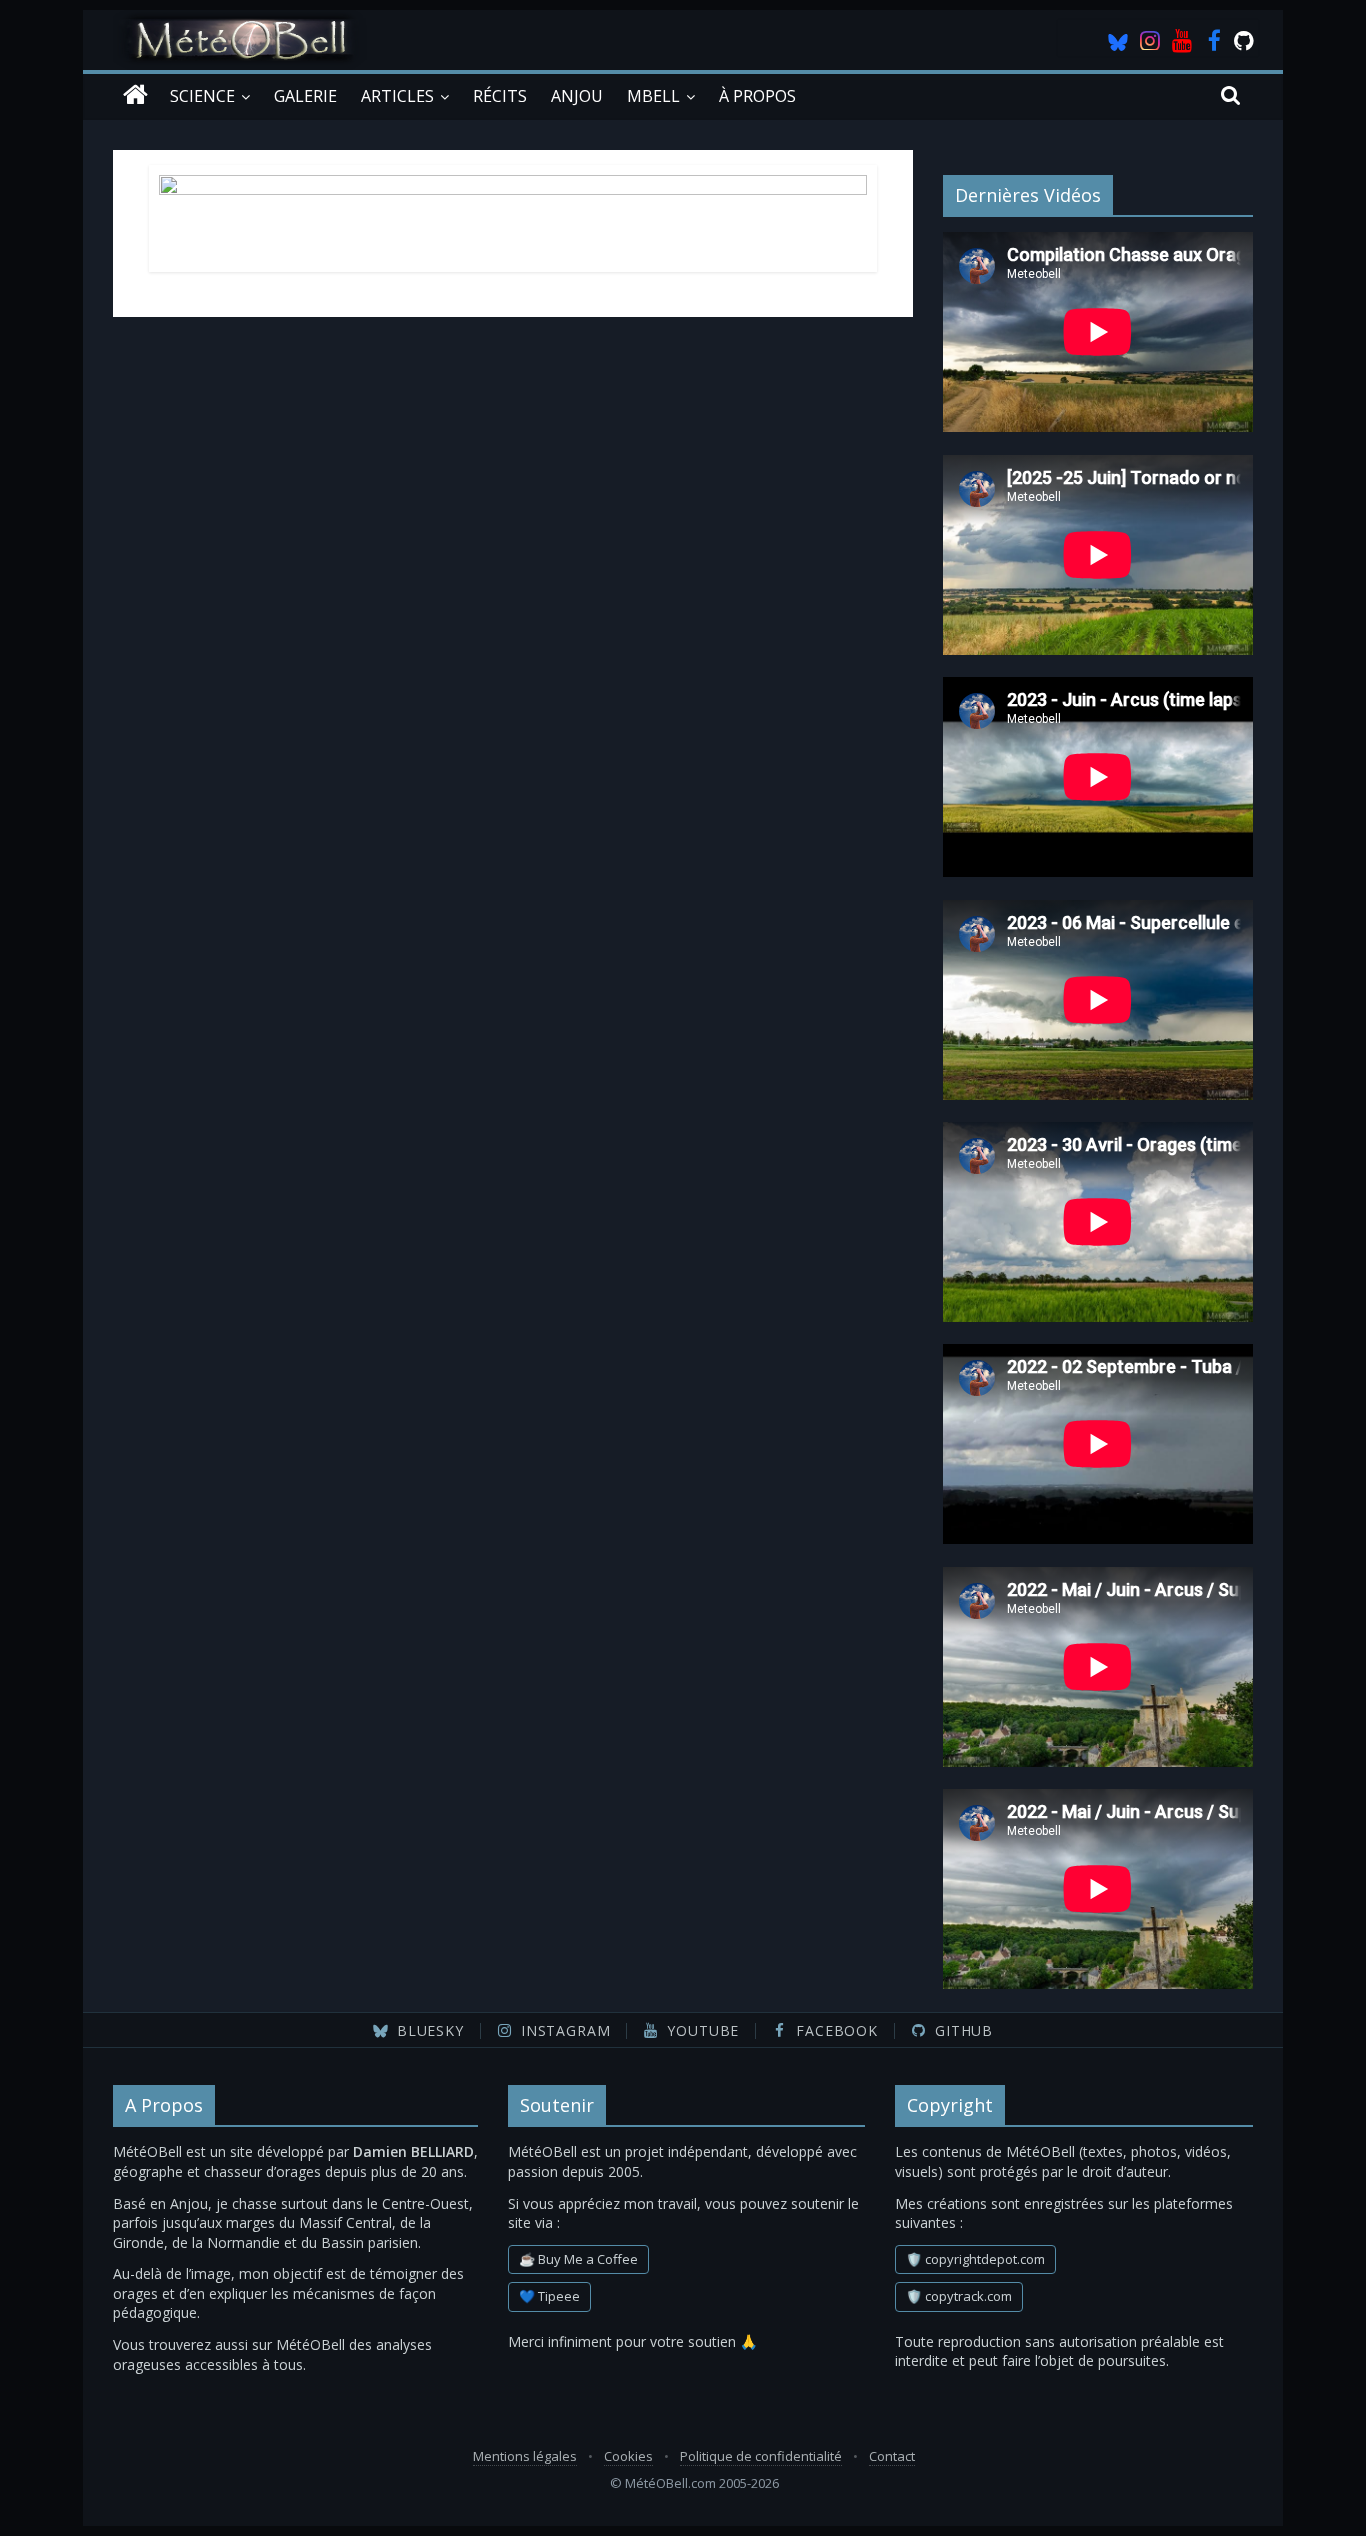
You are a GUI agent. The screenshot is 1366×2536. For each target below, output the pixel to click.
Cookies (628, 2456)
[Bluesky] (1118, 40)
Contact (892, 2456)
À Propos (757, 96)
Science (202, 96)
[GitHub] (1246, 40)
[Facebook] (1214, 40)
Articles (397, 96)
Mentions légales (525, 2456)
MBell (653, 96)
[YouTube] (1182, 40)
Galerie (305, 96)
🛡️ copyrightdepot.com (975, 2259)
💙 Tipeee (549, 2296)
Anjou (577, 96)
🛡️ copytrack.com (959, 2296)
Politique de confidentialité (761, 2456)
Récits (500, 96)
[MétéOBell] (135, 96)
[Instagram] (1150, 40)
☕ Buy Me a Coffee (578, 2259)
